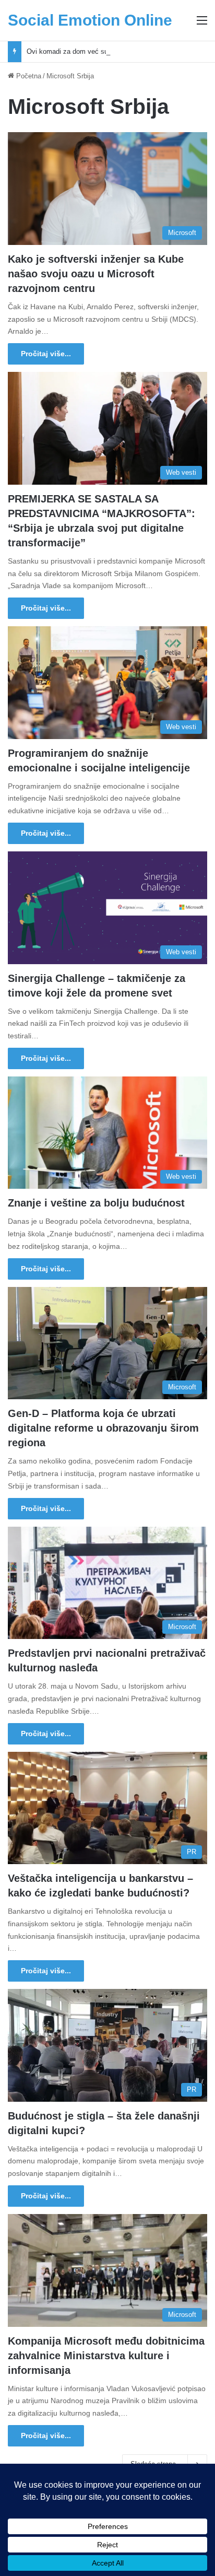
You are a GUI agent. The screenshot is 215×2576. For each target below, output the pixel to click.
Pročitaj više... (46, 354)
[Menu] (202, 24)
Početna (28, 76)
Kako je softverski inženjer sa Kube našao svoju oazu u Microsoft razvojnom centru (96, 274)
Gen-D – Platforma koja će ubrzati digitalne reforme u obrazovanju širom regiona (103, 1428)
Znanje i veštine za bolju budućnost (96, 1203)
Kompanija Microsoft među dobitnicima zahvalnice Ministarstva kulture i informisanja (106, 2356)
